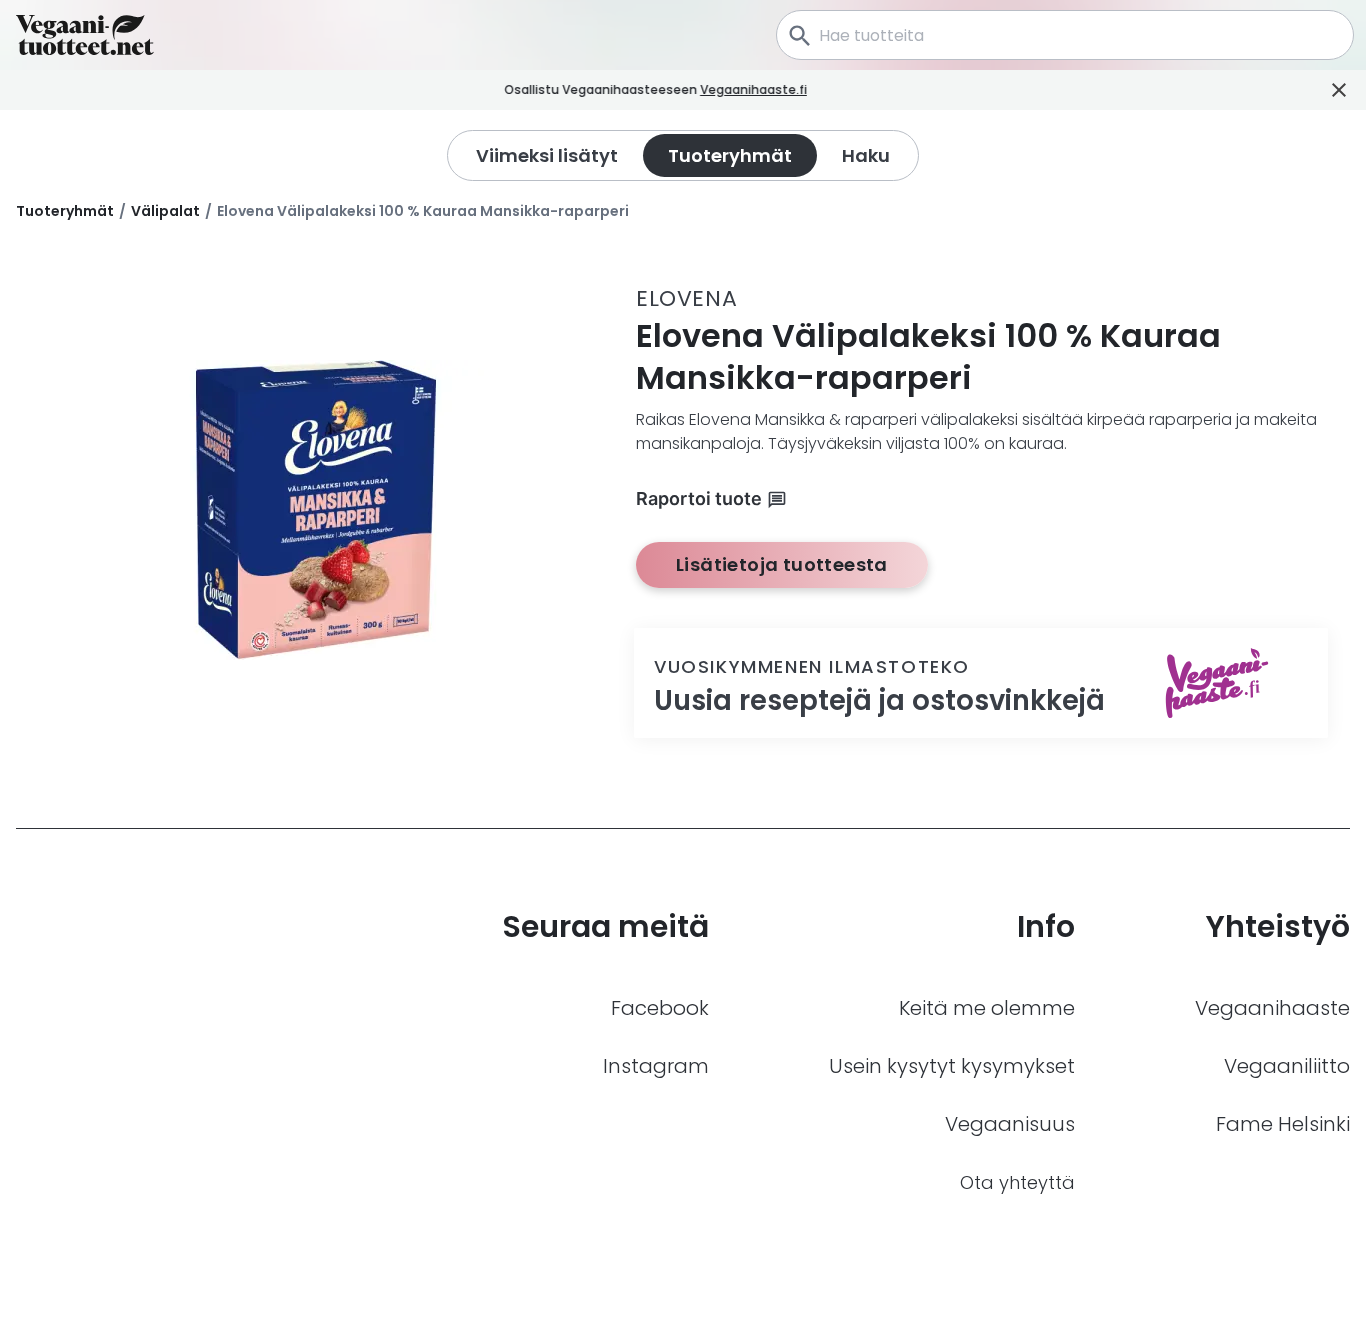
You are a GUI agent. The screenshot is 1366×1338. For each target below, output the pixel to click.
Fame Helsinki (1283, 1124)
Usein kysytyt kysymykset (952, 1066)
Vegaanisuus (1010, 1124)
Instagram (656, 1066)
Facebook (660, 1008)
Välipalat (165, 211)
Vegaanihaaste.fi (753, 89)
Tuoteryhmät (65, 211)
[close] (834, 90)
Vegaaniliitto (1287, 1066)
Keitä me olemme (987, 1008)
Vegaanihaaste (1272, 1008)
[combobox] (1065, 35)
